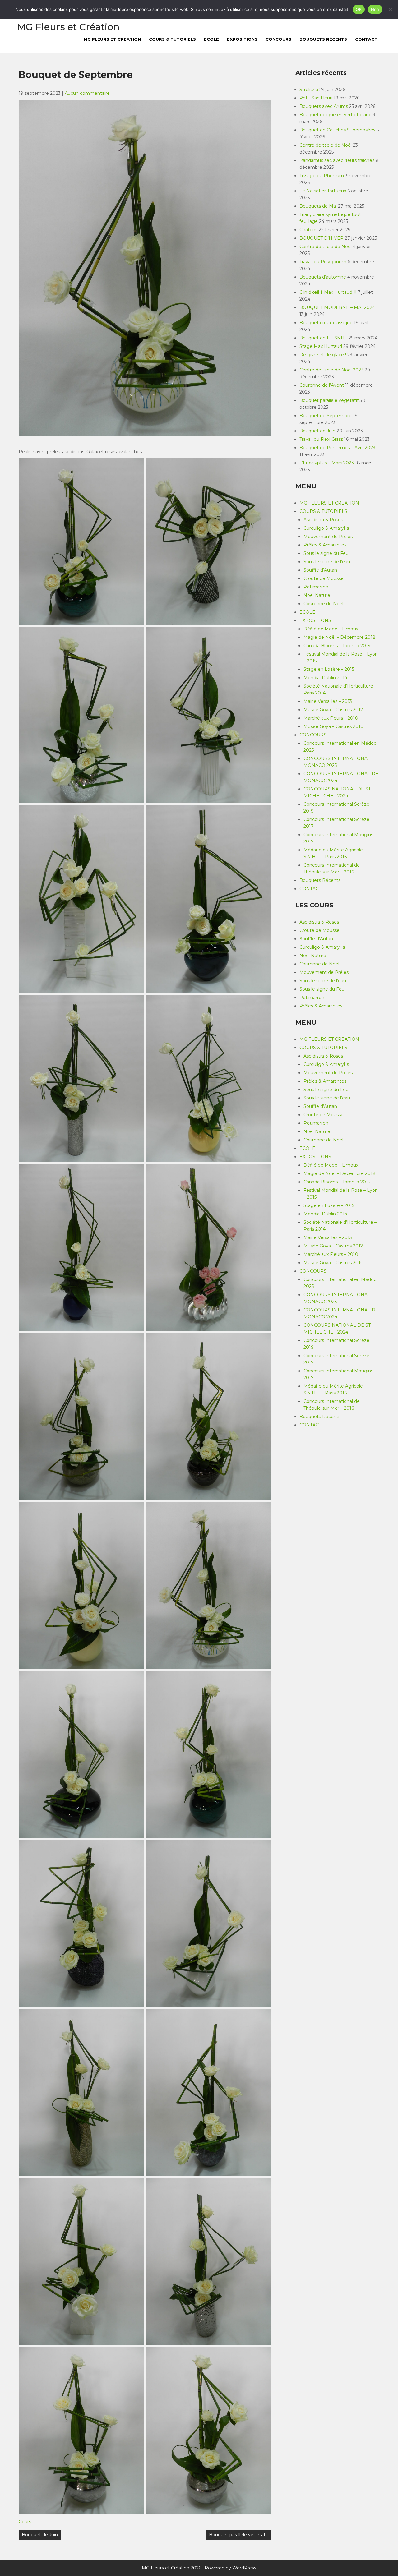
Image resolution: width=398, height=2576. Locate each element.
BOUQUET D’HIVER (322, 238)
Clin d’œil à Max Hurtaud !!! (328, 292)
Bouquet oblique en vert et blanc (335, 115)
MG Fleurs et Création (68, 27)
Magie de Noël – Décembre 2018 (340, 637)
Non (375, 9)
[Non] (390, 9)
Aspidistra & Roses (323, 520)
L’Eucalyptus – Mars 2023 (327, 463)
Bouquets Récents (323, 39)
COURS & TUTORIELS (172, 39)
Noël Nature (317, 595)
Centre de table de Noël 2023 (331, 370)
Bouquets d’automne (323, 277)
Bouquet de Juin (40, 2535)
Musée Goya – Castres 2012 (333, 710)
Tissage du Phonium (322, 176)
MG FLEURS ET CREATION (112, 39)
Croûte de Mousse (324, 578)
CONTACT (366, 39)
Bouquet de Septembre (326, 416)
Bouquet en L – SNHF (323, 338)
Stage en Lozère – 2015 (329, 669)
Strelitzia (309, 90)
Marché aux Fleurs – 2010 (331, 718)
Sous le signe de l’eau (327, 562)
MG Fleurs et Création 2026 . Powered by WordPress (199, 2568)
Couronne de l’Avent (322, 385)
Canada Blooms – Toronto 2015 (337, 646)
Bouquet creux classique (326, 323)
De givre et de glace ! (323, 355)
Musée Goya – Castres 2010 (333, 726)
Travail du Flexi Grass (321, 439)
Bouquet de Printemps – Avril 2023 (337, 448)
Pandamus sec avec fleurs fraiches (337, 160)
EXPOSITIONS (242, 39)
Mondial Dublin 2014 (325, 678)
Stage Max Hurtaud (321, 346)
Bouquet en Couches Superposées (337, 130)
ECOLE (211, 39)
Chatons (308, 230)
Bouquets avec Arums (324, 106)
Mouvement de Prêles (328, 537)
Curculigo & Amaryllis (326, 528)
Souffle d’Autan (320, 570)
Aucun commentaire (87, 93)
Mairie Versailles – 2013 (328, 701)
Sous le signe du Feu (326, 553)
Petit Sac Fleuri (316, 98)
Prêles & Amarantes (325, 545)
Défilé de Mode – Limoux (331, 629)
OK (359, 9)
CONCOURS (278, 39)
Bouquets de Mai (318, 206)
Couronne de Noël (323, 604)
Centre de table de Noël (326, 145)
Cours (25, 2522)
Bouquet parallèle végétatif (238, 2535)
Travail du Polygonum (323, 262)
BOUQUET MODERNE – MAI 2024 (337, 307)
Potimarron (316, 587)
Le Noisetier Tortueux (323, 191)
